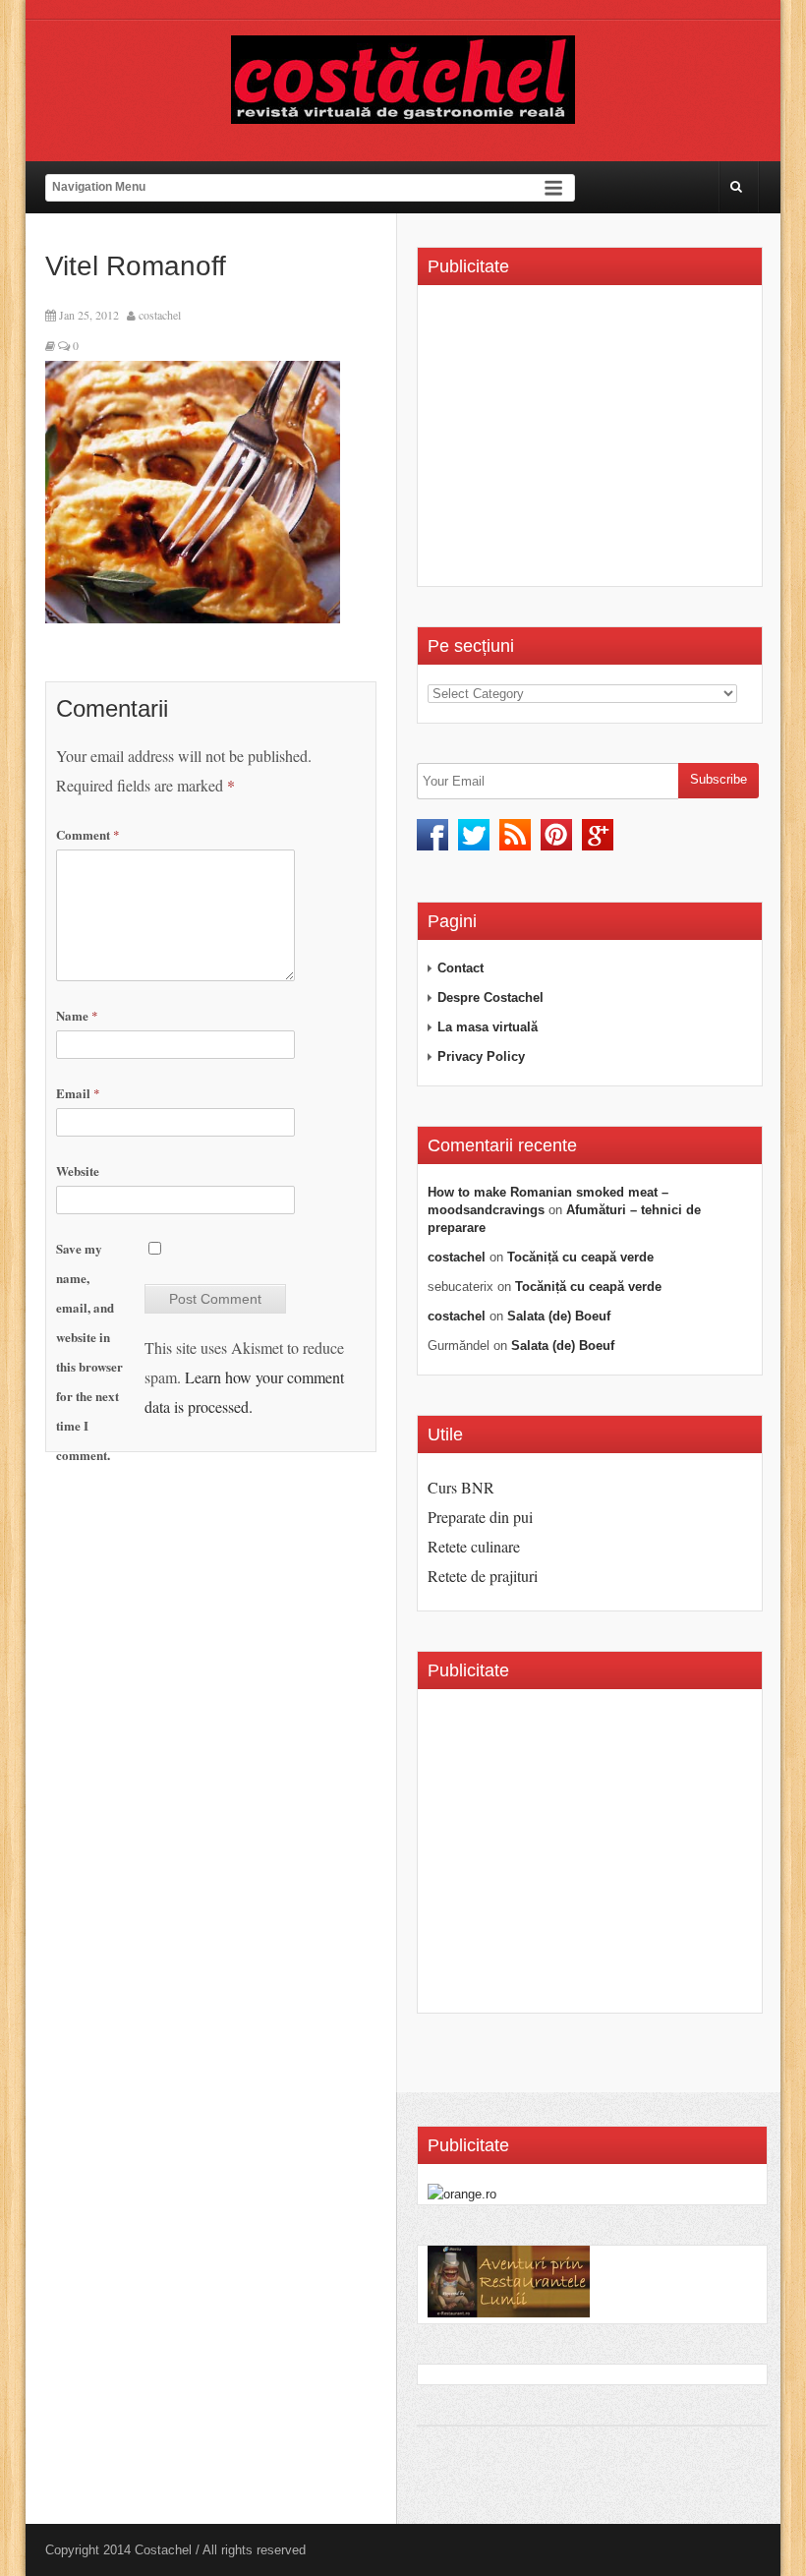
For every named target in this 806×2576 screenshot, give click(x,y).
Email (78, 1093)
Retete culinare (474, 1546)
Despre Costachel (490, 997)
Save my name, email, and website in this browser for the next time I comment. (89, 1351)
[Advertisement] (593, 442)
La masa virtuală (488, 1027)
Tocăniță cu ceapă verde (580, 1257)
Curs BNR (461, 1487)
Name (77, 1015)
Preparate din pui (480, 1517)
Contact (461, 968)
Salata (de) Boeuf (559, 1316)
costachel (160, 315)
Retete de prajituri (483, 1576)
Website (78, 1171)
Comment (88, 834)
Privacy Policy (481, 1056)
